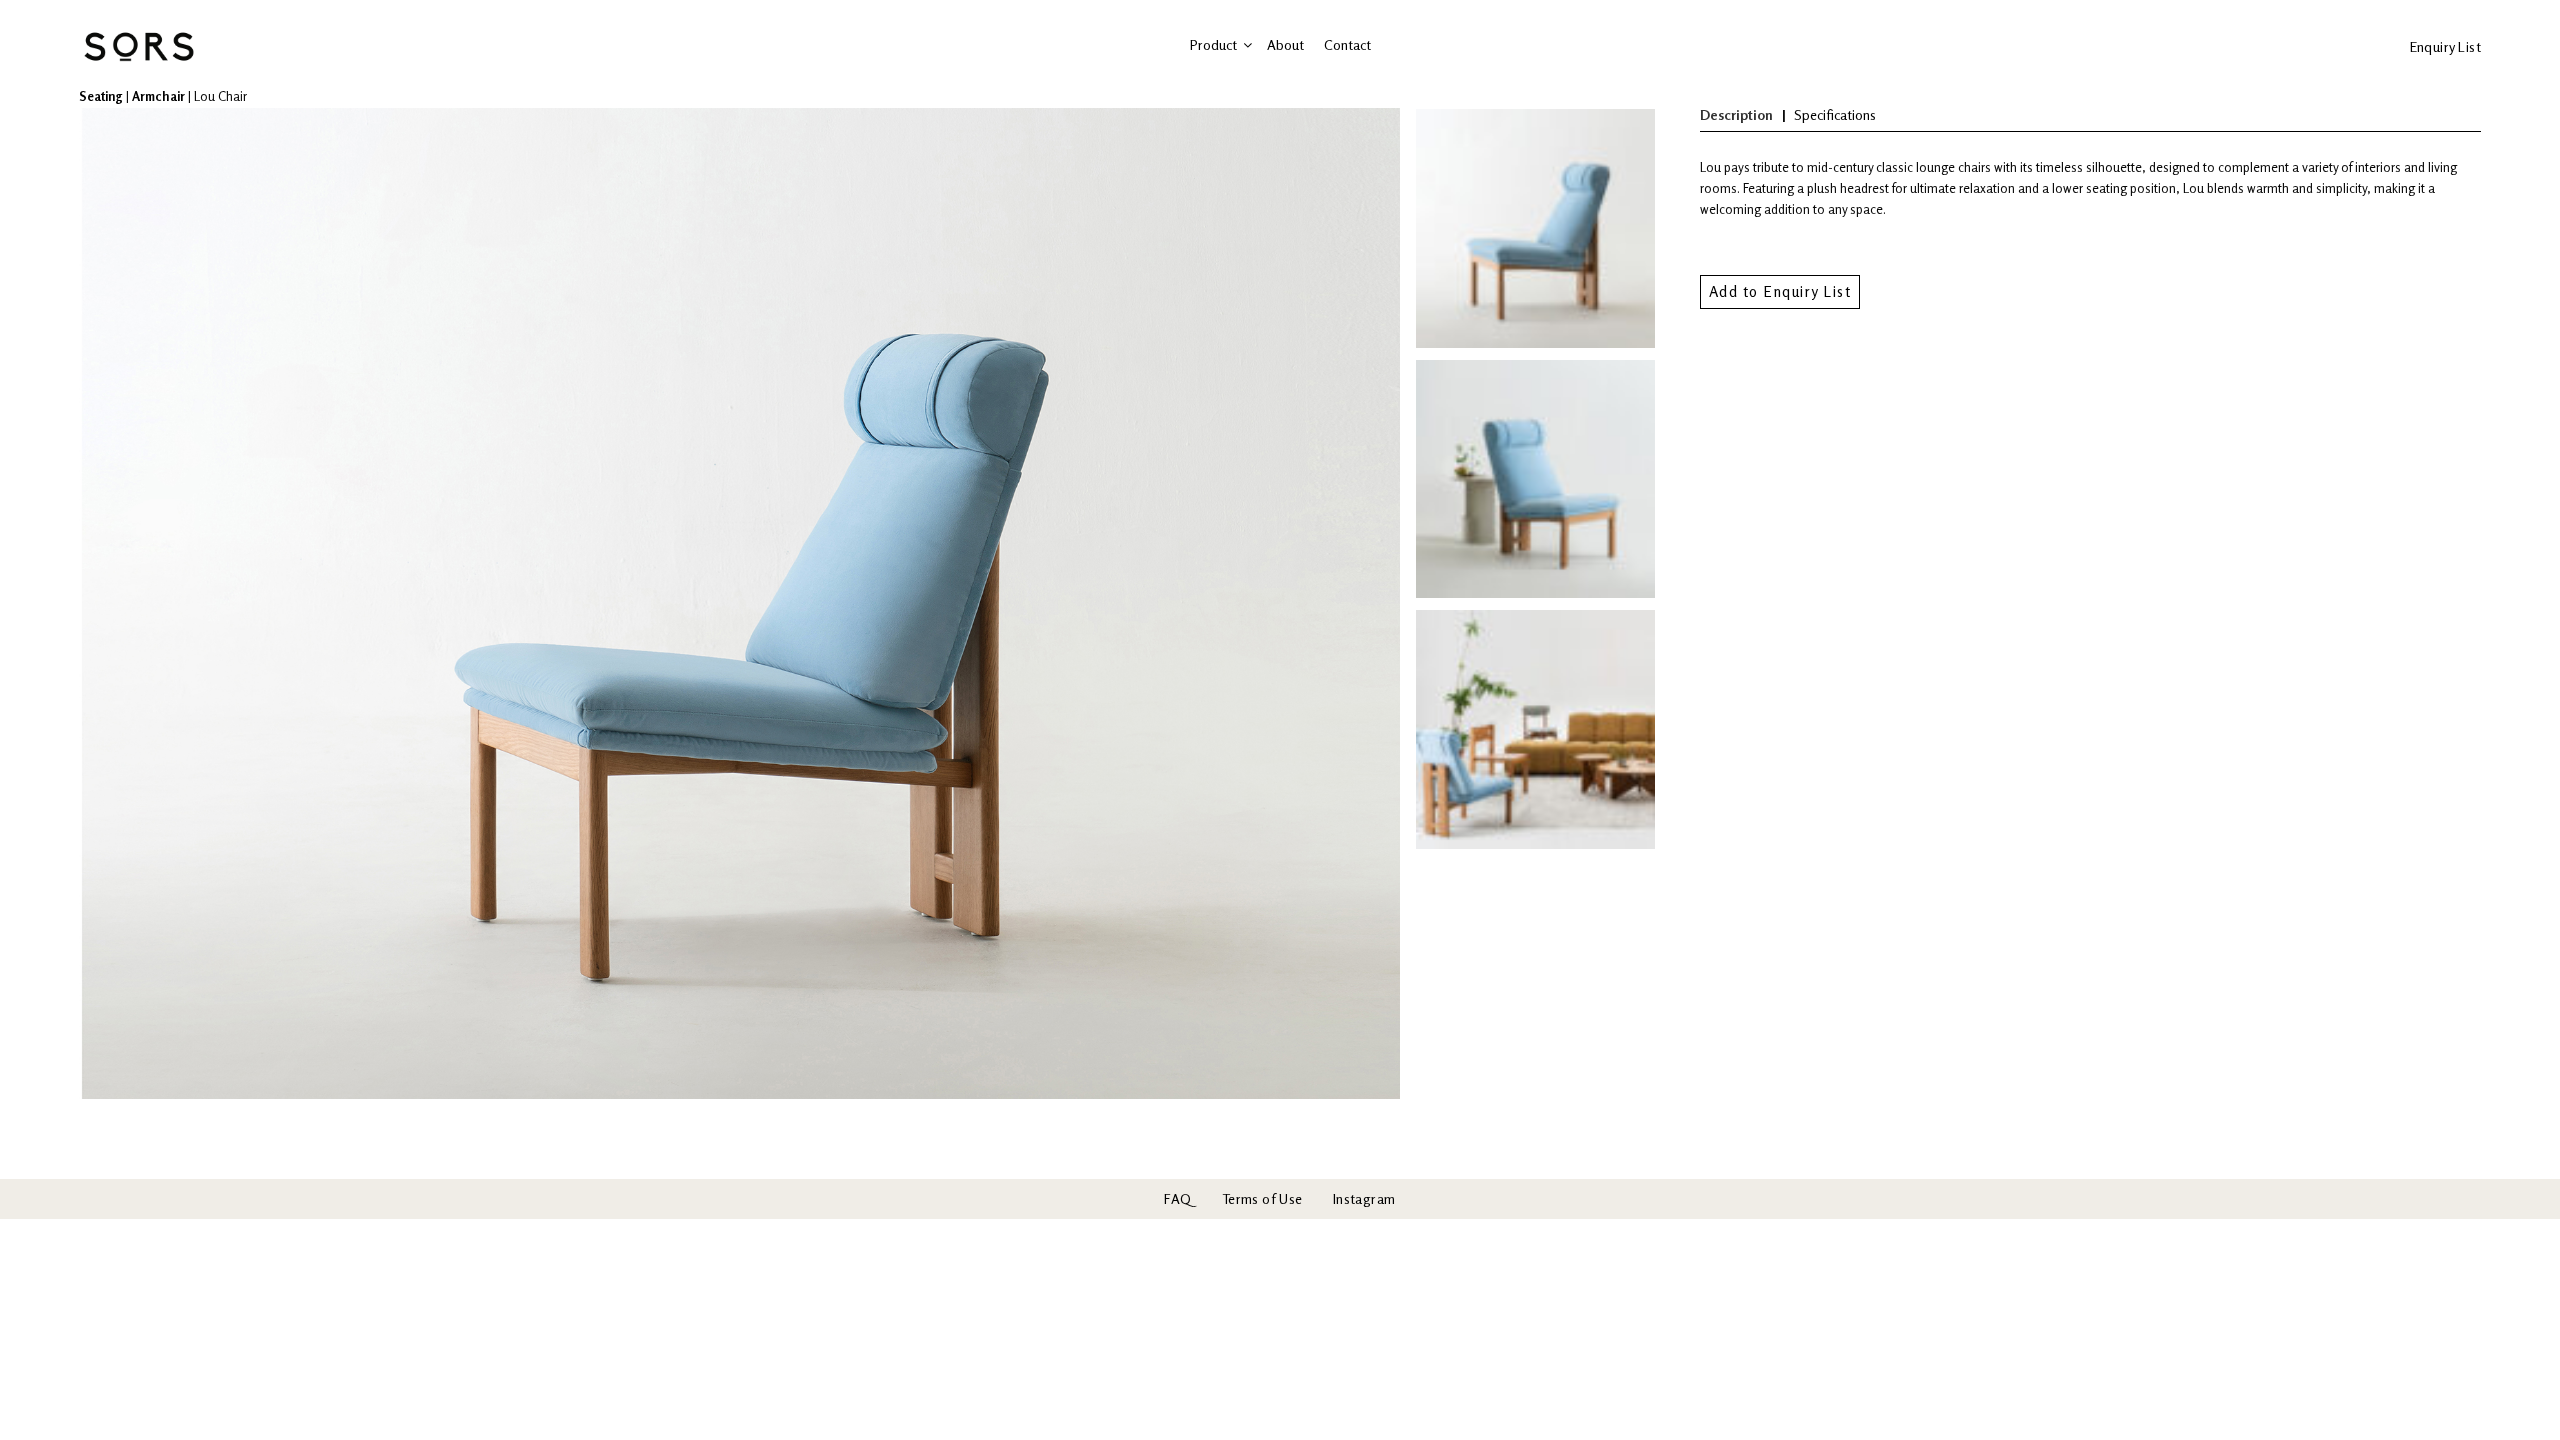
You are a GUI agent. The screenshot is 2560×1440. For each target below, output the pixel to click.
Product (1213, 44)
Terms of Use (1262, 1198)
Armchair (158, 96)
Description (1736, 114)
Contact (1347, 44)
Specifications (1835, 114)
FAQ (1177, 1198)
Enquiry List (2445, 46)
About (1285, 44)
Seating (101, 96)
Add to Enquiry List (1780, 291)
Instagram (1364, 1198)
